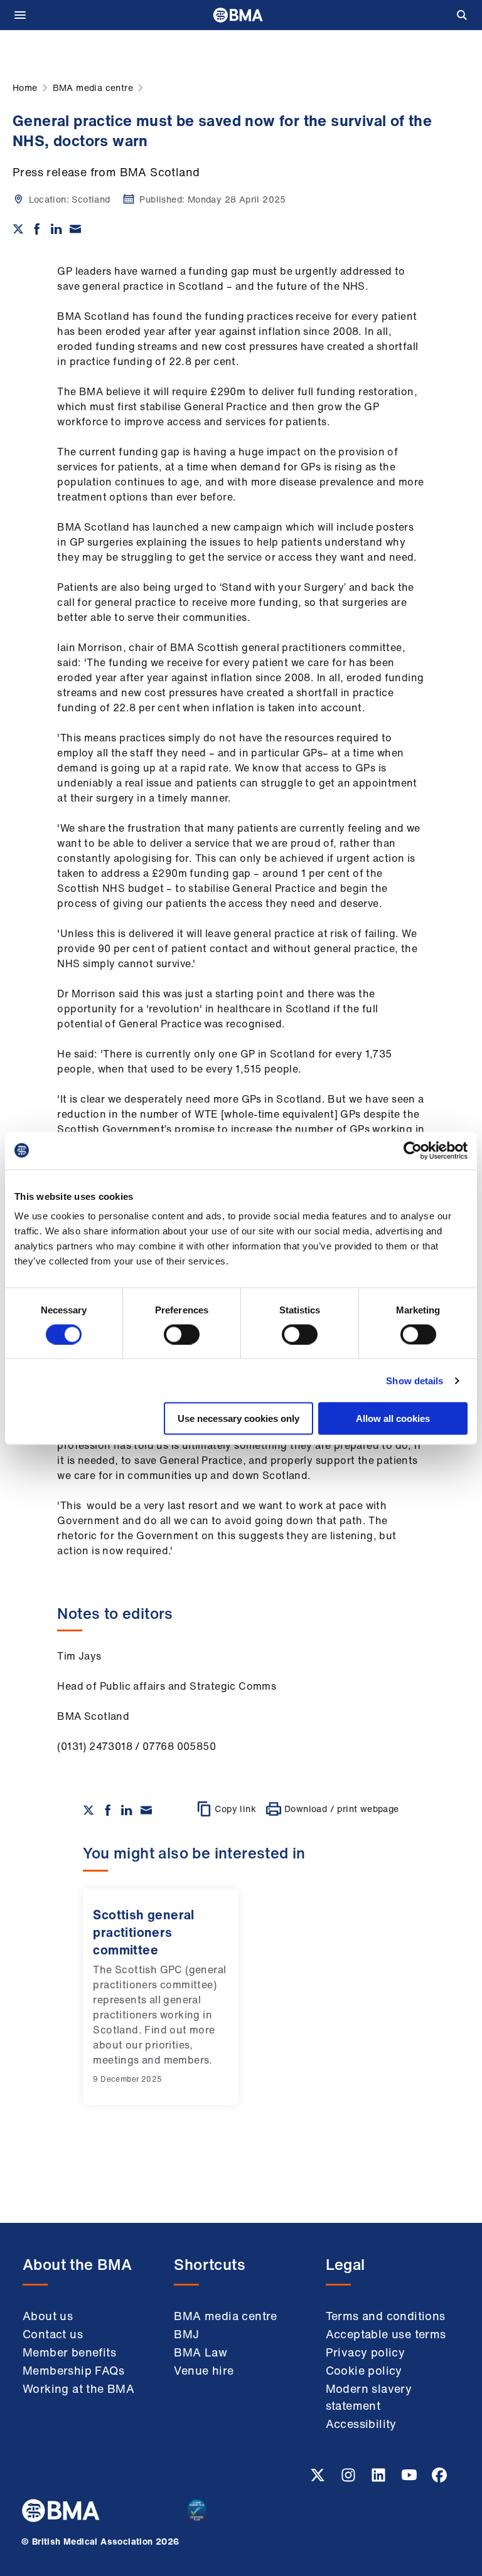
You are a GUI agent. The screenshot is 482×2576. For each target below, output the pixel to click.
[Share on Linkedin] (56, 229)
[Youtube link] (410, 2479)
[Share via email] (75, 229)
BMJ (186, 2334)
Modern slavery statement (369, 2397)
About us (48, 2316)
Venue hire (204, 2370)
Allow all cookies (393, 1418)
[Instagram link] (350, 2479)
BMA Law (201, 2352)
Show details (415, 1380)
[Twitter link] (319, 2479)
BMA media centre (225, 2316)
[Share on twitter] (18, 229)
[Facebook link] (439, 2479)
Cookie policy (364, 2370)
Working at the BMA (78, 2388)
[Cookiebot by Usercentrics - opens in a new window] (413, 1150)
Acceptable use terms (386, 2334)
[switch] (182, 1334)
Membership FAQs (73, 2370)
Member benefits (69, 2352)
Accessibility (361, 2424)
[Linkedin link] (380, 2479)
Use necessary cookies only (238, 1418)
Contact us (53, 2334)
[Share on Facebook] (37, 229)
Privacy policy (366, 2352)
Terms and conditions (386, 2316)
